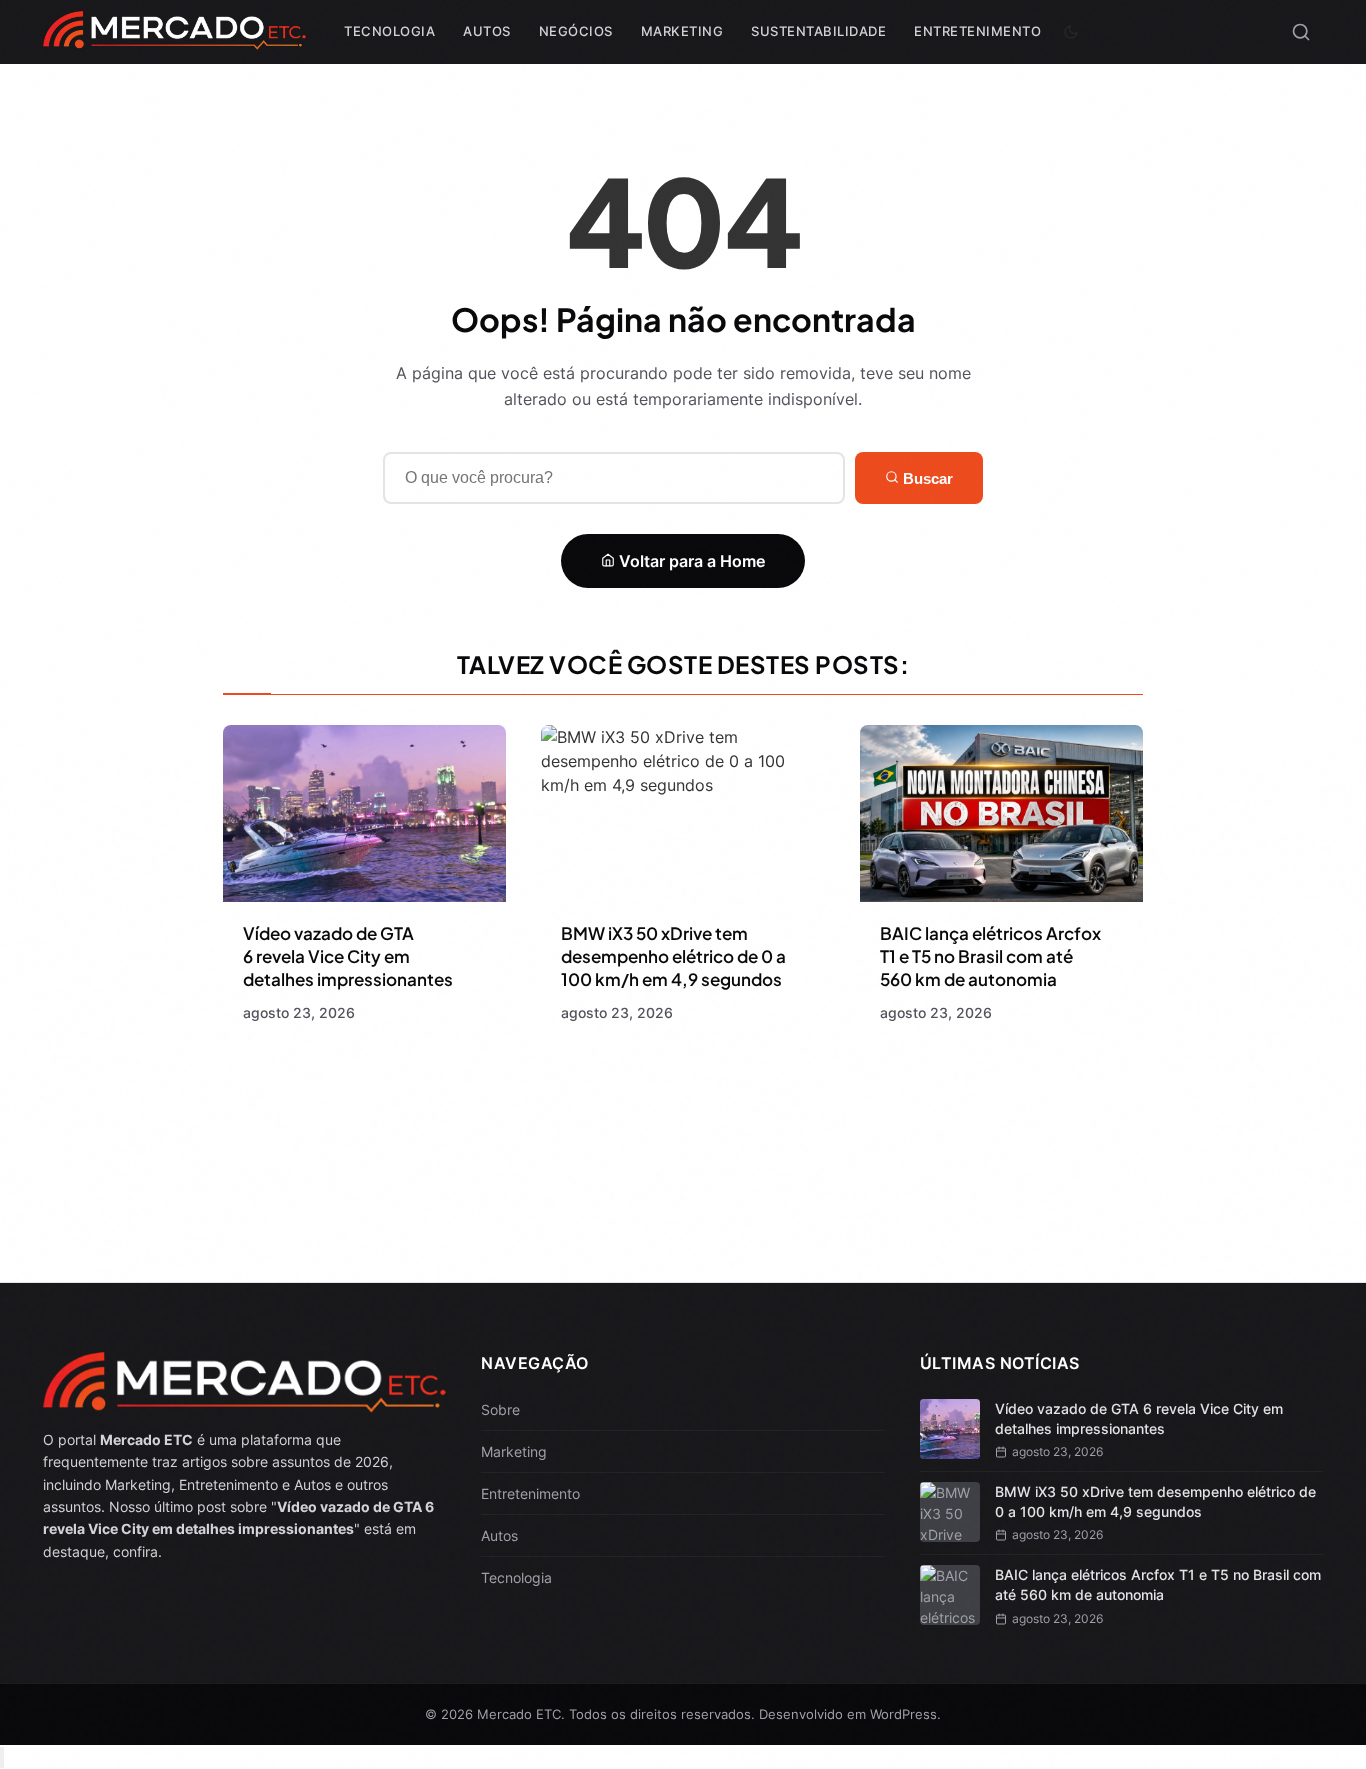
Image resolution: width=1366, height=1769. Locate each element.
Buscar (926, 478)
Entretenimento (977, 31)
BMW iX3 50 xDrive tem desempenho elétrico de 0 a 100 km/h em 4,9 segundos (673, 956)
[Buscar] (1301, 32)
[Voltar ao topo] (2, 1757)
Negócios (576, 31)
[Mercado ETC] (174, 39)
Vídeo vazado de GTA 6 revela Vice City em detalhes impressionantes (348, 956)
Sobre (500, 1409)
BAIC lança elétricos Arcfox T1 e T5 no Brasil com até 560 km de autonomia (990, 956)
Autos (487, 31)
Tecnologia (389, 31)
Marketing (682, 31)
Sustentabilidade (818, 31)
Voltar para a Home (690, 561)
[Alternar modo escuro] (1071, 32)
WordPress (903, 1714)
